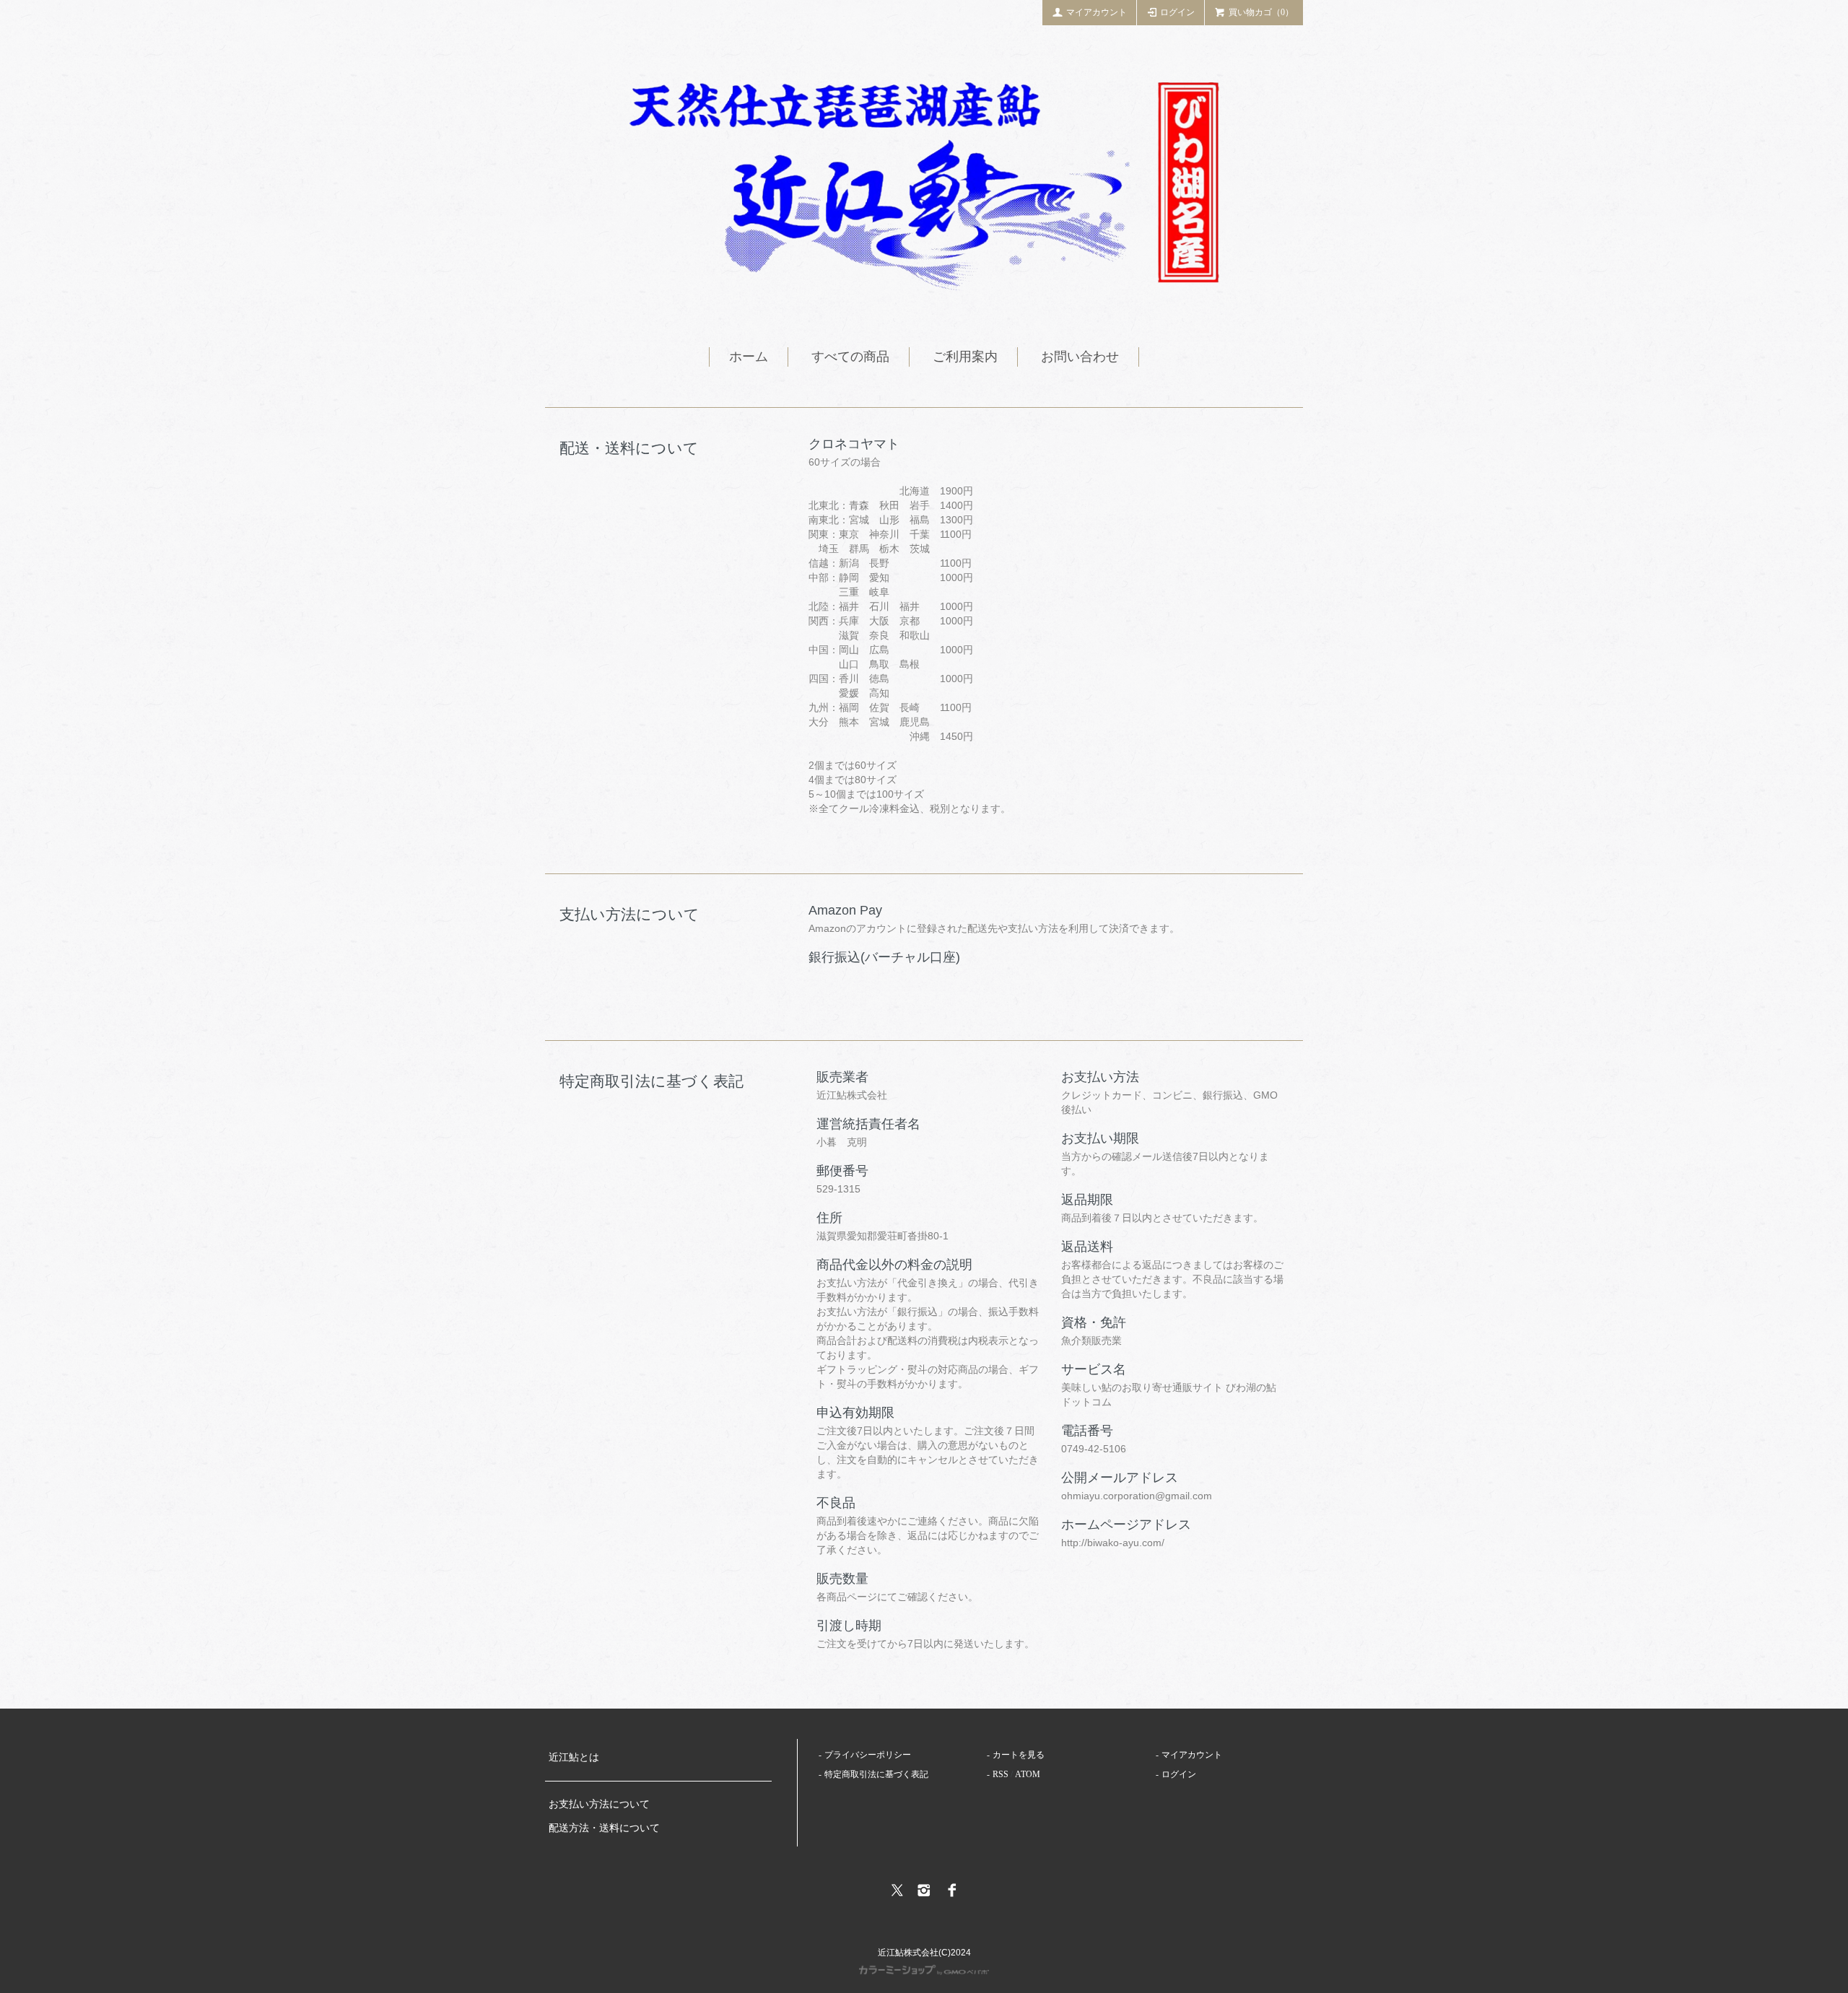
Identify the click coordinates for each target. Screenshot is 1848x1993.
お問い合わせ (1080, 357)
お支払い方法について (599, 1804)
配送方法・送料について (604, 1828)
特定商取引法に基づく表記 (876, 1774)
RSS (1001, 1774)
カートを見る (1019, 1755)
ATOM (1028, 1774)
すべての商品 (850, 357)
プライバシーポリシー (868, 1755)
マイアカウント (1097, 12)
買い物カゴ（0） (1261, 12)
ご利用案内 (965, 357)
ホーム (749, 357)
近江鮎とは (574, 1757)
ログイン (1177, 12)
